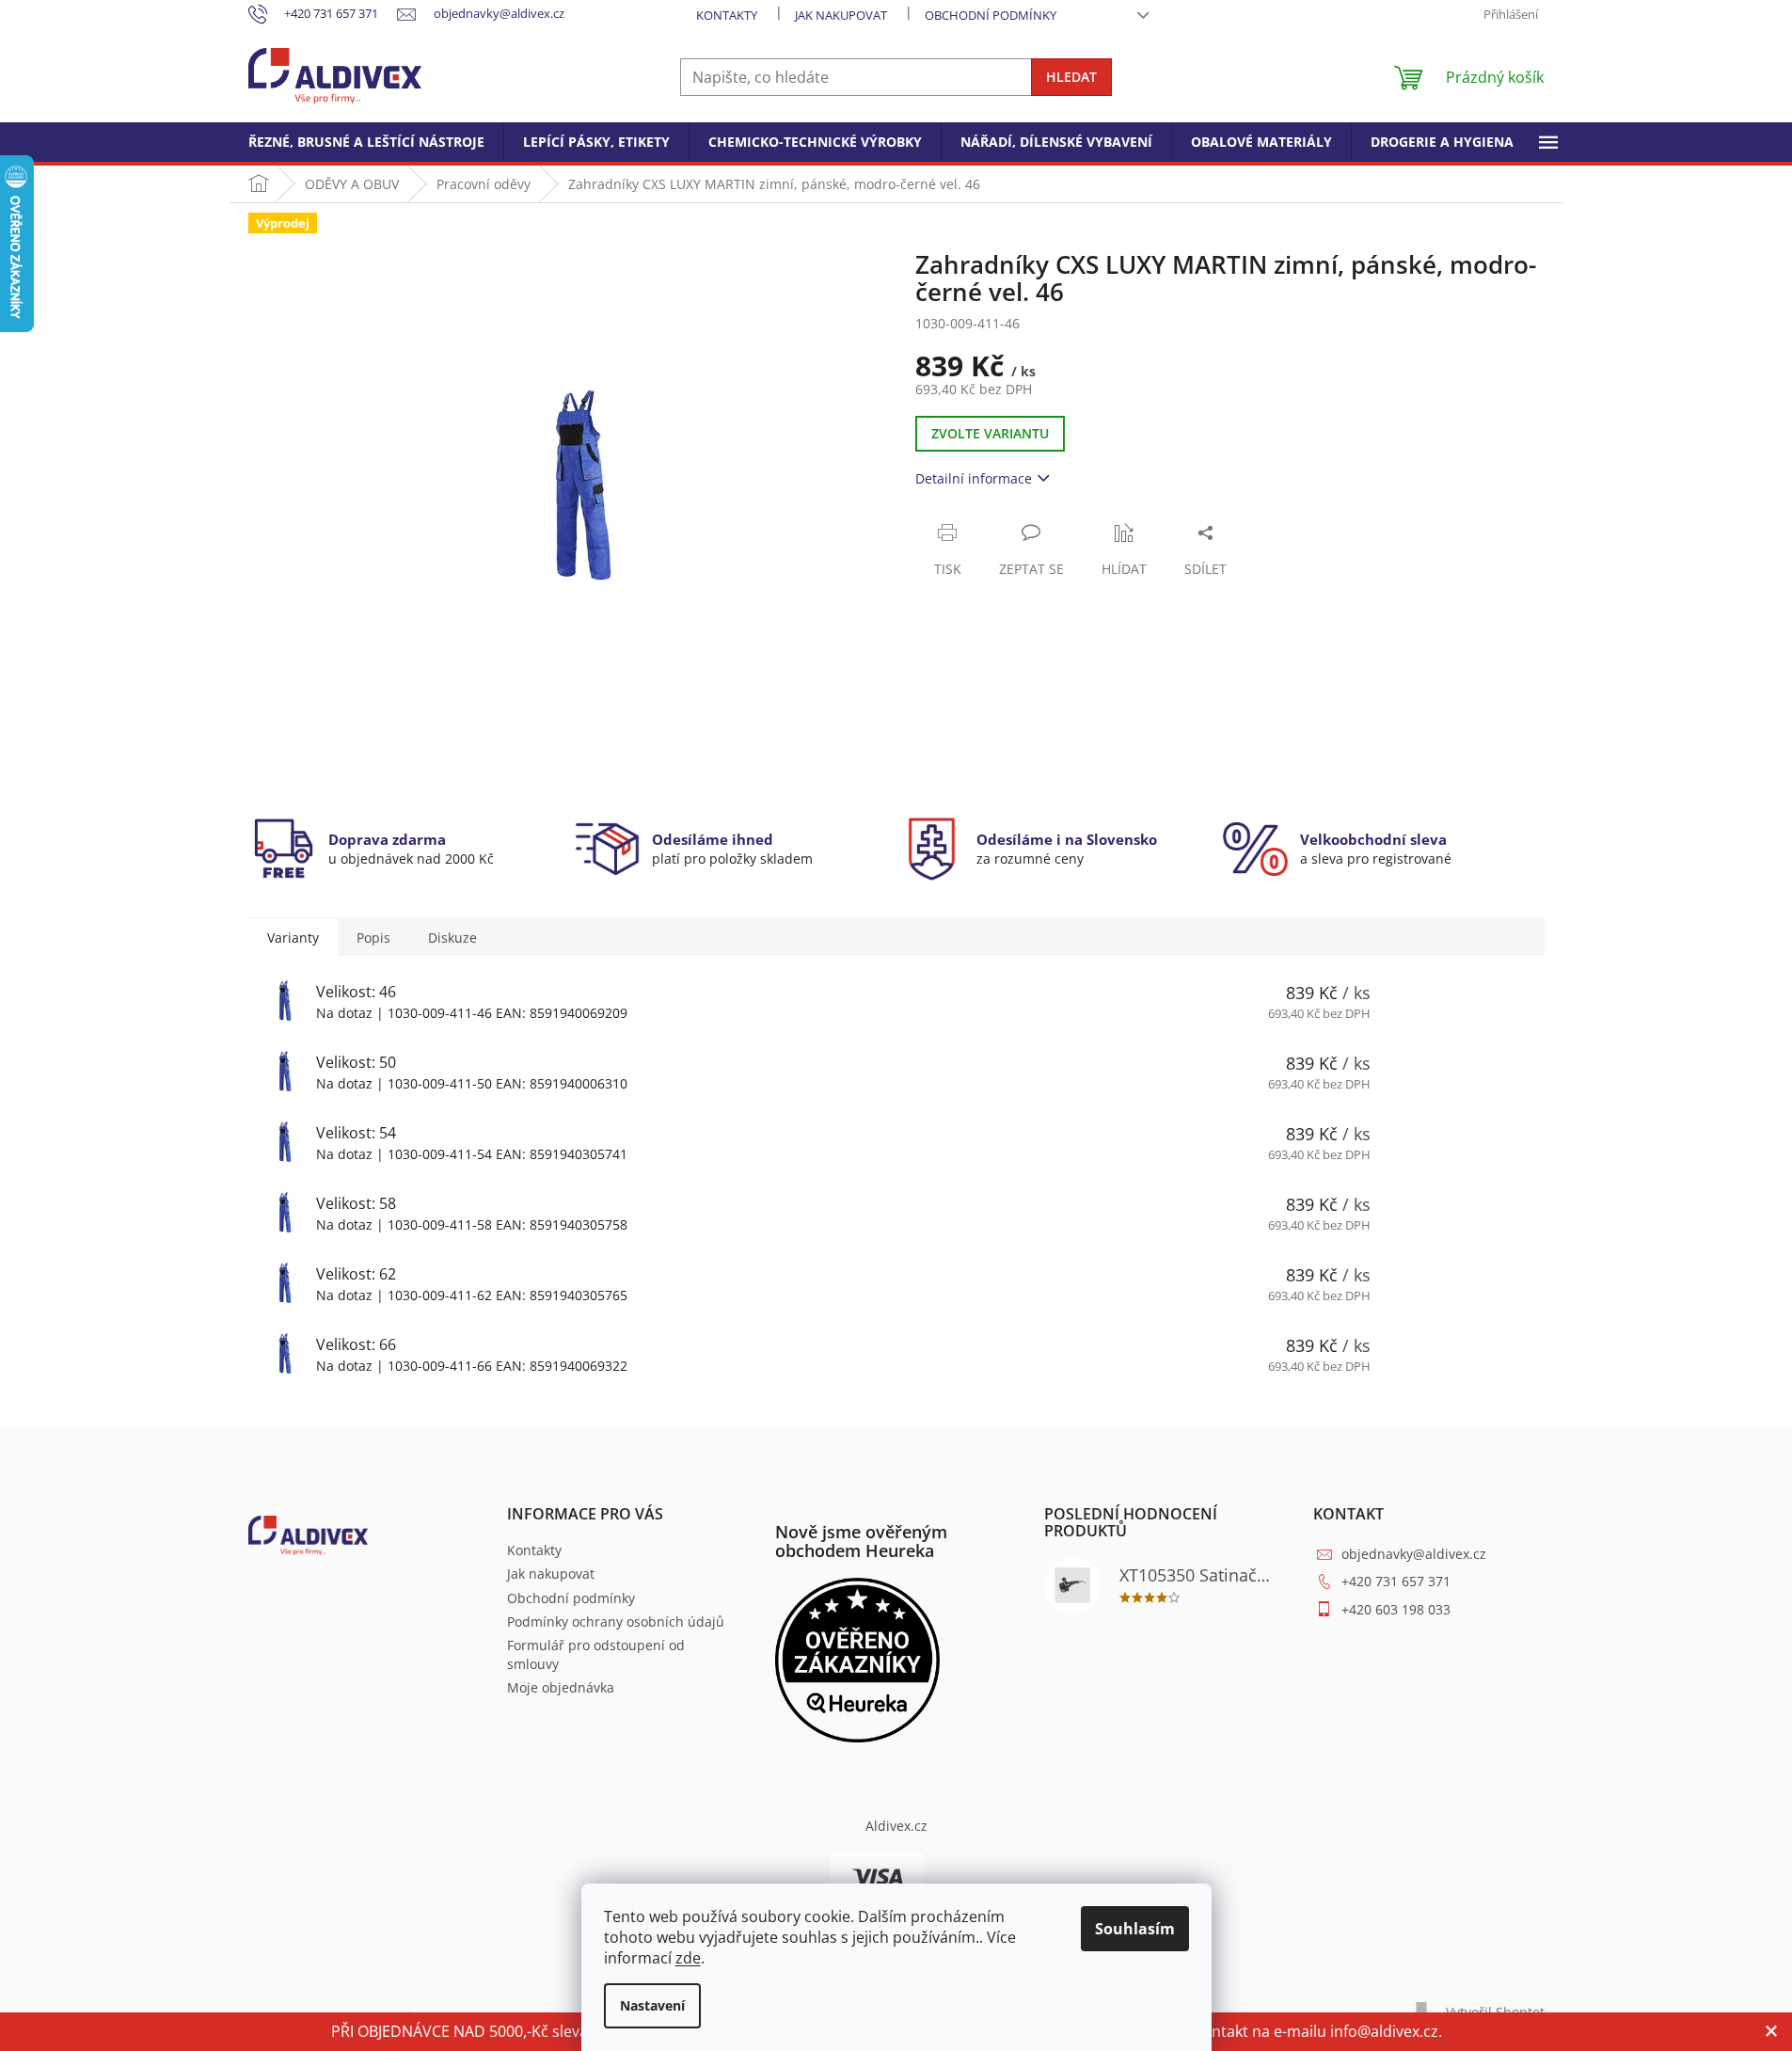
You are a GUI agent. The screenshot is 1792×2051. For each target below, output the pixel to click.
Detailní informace (974, 478)
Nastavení (652, 2005)
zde (688, 1958)
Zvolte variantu (990, 433)
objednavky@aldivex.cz (1414, 1554)
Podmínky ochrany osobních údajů (616, 1622)
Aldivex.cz (896, 1826)
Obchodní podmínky (991, 15)
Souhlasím (1135, 1929)
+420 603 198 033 (1396, 1609)
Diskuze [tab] (452, 938)
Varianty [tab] (293, 938)
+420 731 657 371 (1396, 1581)
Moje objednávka (561, 1687)
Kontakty (727, 15)
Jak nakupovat (841, 15)
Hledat (1071, 77)
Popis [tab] (373, 938)
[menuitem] (366, 142)
